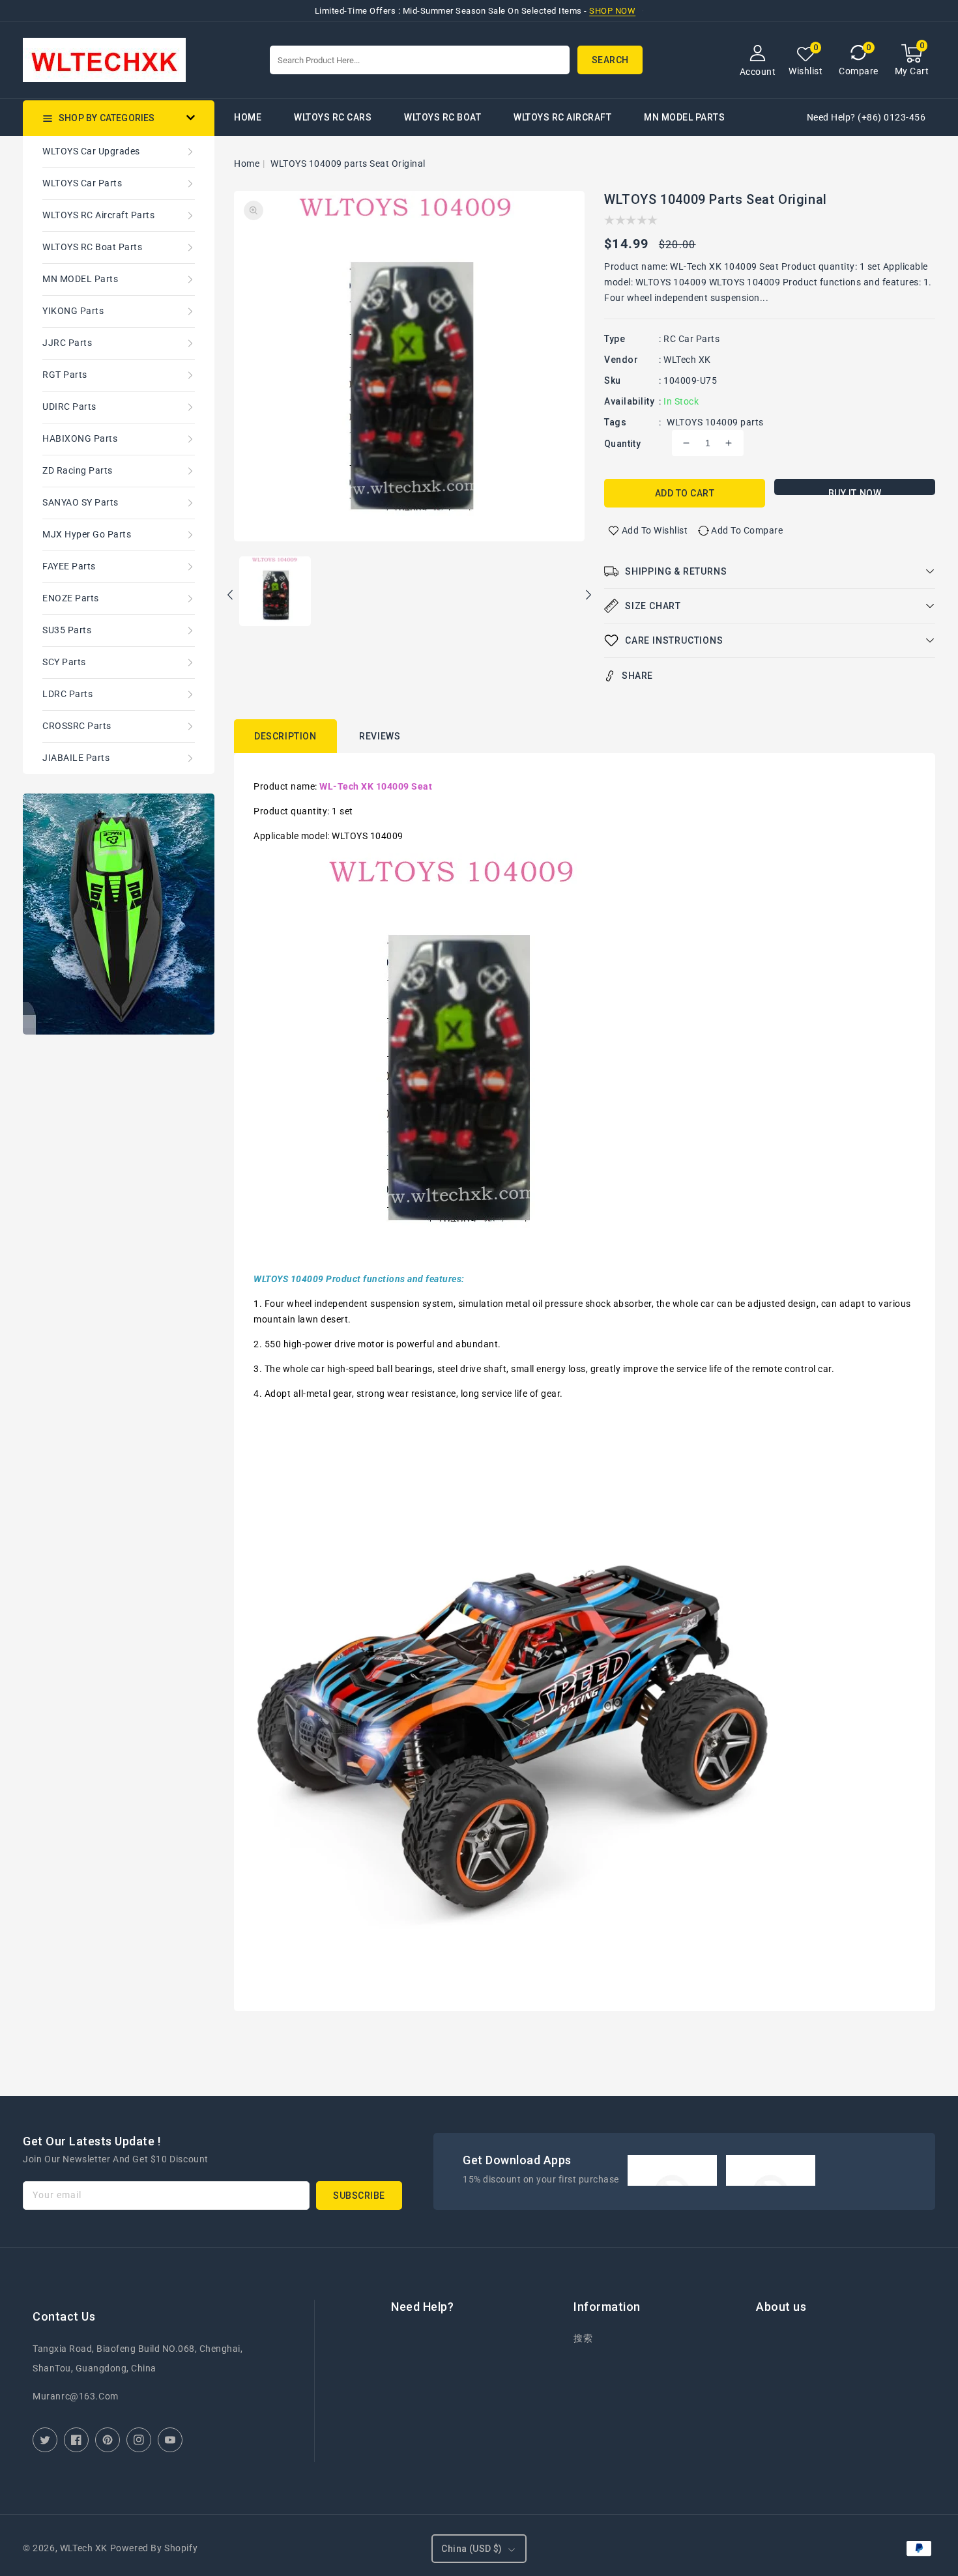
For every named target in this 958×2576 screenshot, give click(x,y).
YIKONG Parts (73, 311)
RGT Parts (65, 375)
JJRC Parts (67, 343)
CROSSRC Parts (77, 726)
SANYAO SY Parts (80, 502)
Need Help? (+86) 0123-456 (866, 117)
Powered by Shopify (154, 2548)
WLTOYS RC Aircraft (562, 117)
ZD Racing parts (78, 470)
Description (285, 736)
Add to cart (685, 493)
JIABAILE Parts (76, 758)
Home (247, 164)
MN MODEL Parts (684, 117)
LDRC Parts (67, 694)
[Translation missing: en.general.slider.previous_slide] (231, 597)
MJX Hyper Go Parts (87, 534)
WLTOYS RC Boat (443, 117)
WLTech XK (687, 360)
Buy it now (855, 492)
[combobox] (420, 60)
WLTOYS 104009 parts (715, 422)
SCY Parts (64, 662)
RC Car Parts (691, 339)
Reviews (380, 736)
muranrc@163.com (76, 2396)
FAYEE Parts (69, 566)
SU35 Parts (67, 630)
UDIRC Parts (69, 407)
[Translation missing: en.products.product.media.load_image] (275, 592)
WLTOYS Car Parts (82, 183)
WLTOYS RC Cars (333, 117)
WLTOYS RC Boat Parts (92, 247)
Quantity (622, 444)
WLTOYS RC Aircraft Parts (98, 215)
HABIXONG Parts (80, 438)
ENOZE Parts (71, 598)
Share (637, 676)
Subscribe (359, 2196)
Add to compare (747, 530)
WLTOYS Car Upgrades (91, 151)
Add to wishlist (655, 530)
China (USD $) (472, 2549)
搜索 (583, 2338)
